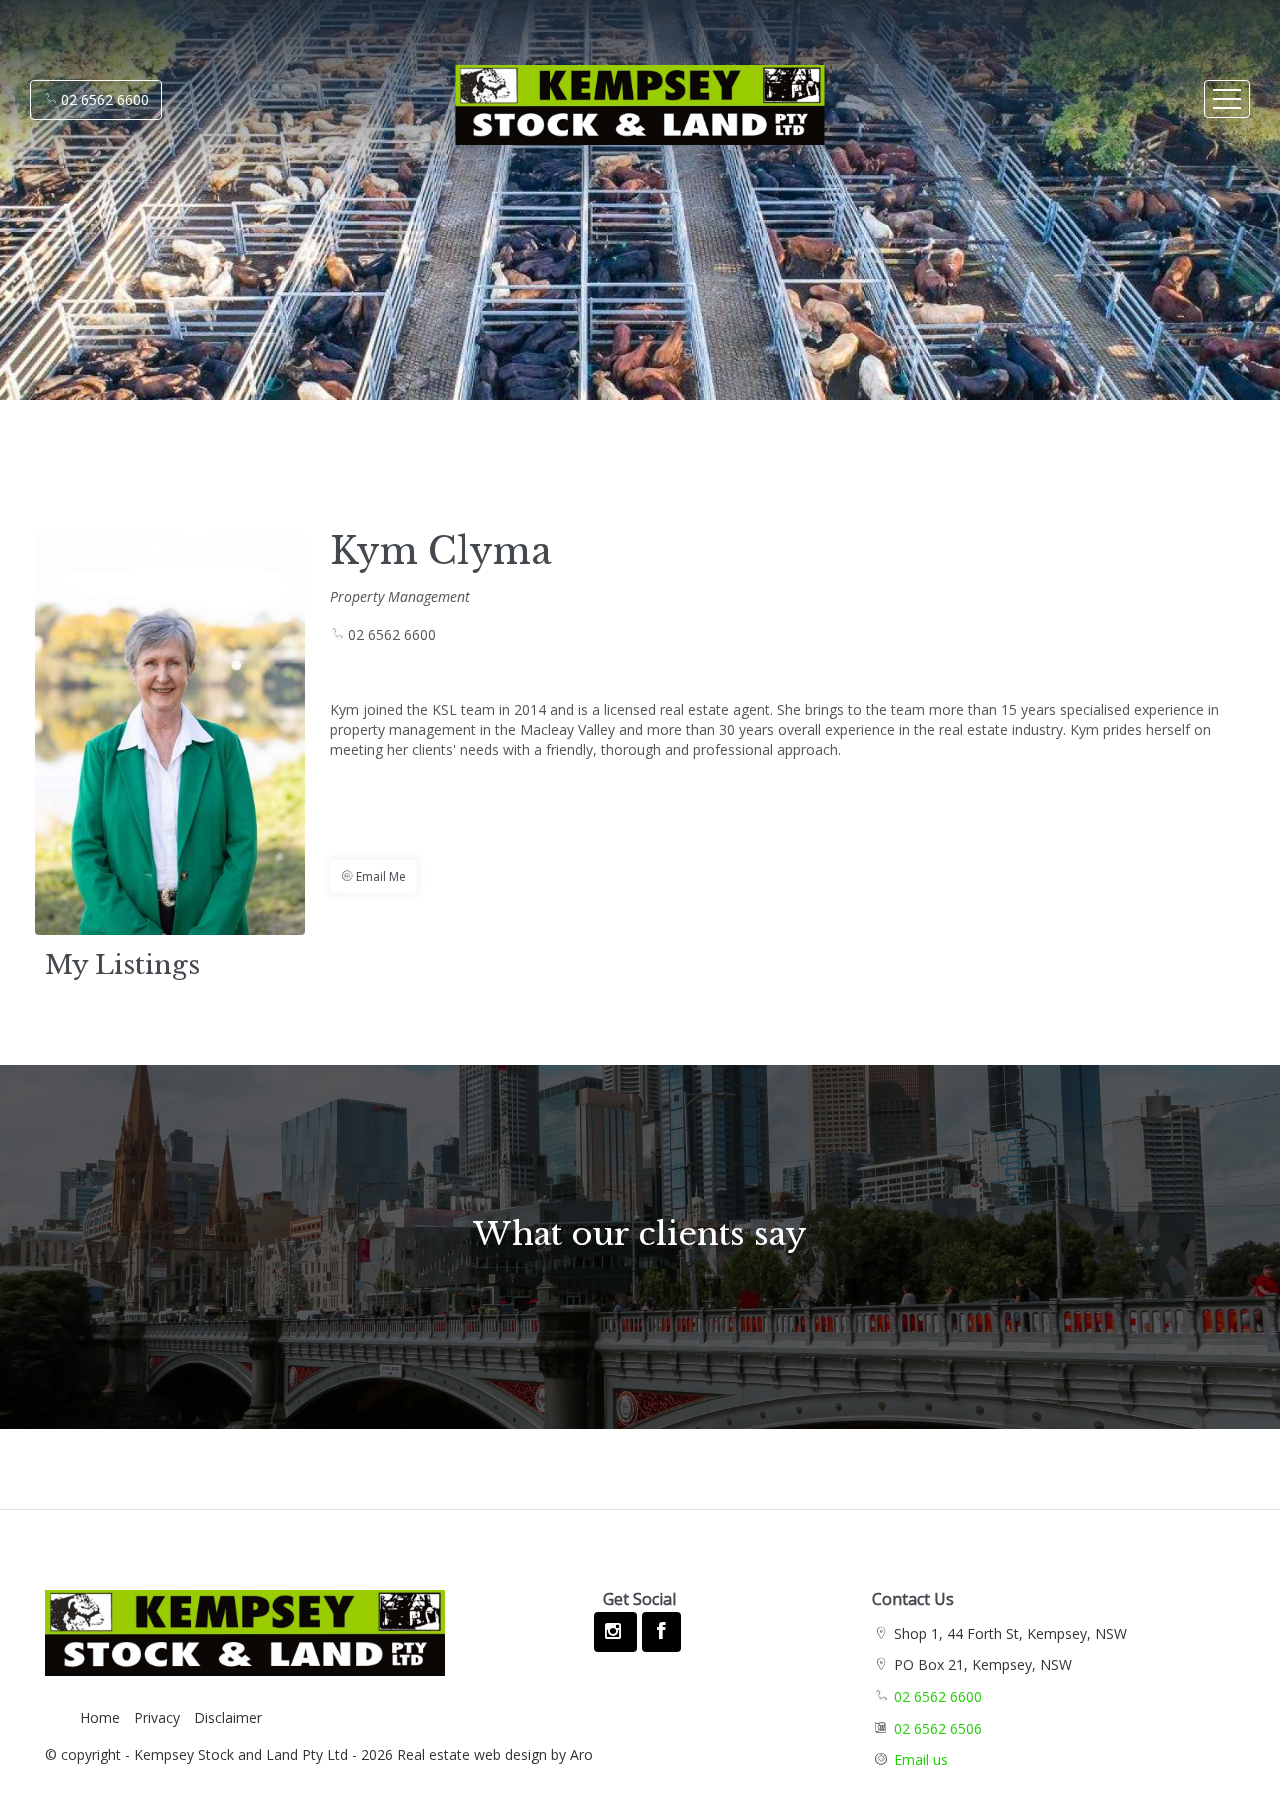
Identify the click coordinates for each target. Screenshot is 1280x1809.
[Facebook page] (661, 1632)
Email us (921, 1759)
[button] (373, 876)
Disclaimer (228, 1717)
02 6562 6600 (103, 99)
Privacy (157, 1717)
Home (100, 1717)
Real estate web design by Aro (495, 1754)
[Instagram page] (615, 1632)
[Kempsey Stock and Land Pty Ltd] (532, 95)
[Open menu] (1227, 99)
